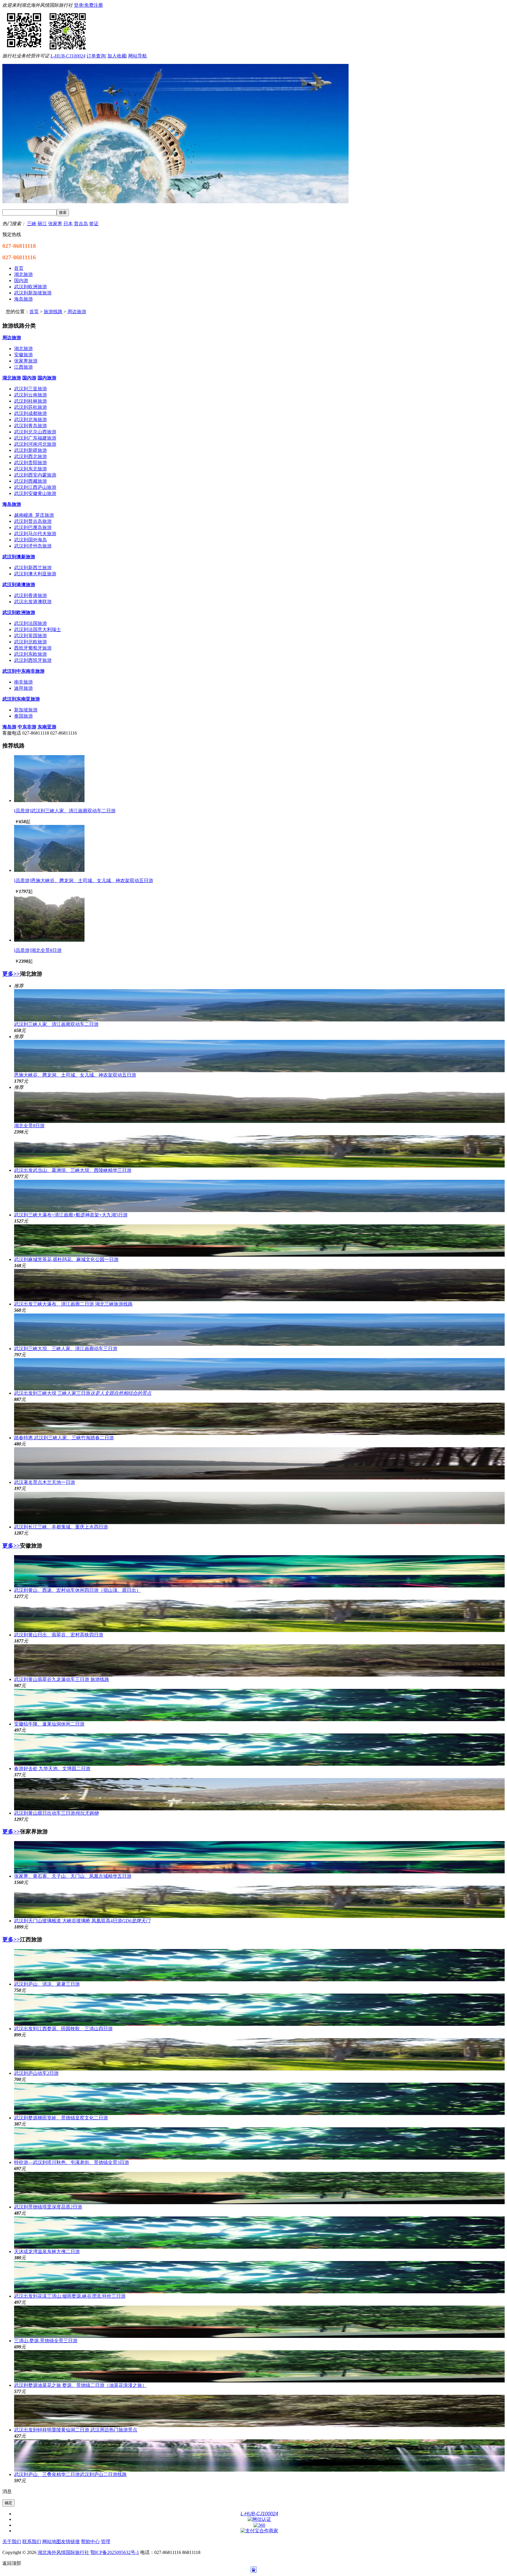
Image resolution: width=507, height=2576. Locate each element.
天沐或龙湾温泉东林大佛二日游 (47, 2252)
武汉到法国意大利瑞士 (38, 629)
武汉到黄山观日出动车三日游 (56, 1813)
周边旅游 (77, 312)
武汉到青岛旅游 (31, 426)
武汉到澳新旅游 (19, 557)
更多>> (11, 974)
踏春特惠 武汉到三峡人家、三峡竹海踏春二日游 (64, 1438)
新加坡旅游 (26, 710)
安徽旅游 (23, 355)
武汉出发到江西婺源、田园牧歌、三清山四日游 (63, 2029)
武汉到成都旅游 (31, 413)
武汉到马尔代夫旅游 (35, 534)
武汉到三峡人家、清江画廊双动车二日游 (56, 1024)
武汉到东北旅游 (31, 469)
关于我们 (12, 2542)
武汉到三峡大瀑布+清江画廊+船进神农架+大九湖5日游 (71, 1215)
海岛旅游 (12, 504)
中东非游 (27, 727)
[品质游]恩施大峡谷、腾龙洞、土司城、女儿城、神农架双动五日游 (84, 881)
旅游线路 (53, 312)
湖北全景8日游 (29, 1126)
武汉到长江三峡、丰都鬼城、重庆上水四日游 (61, 1527)
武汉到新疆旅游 (31, 450)
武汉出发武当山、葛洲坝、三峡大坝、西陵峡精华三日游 (73, 1170)
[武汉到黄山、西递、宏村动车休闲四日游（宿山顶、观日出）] (259, 1571)
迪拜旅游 (23, 688)
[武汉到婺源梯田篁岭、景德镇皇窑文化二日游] (259, 2099)
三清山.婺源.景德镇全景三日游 (46, 2341)
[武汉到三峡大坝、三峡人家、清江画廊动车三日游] (259, 1330)
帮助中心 (90, 2542)
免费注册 (94, 5)
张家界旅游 (26, 361)
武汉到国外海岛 (31, 540)
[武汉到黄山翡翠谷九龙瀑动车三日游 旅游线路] (259, 1660)
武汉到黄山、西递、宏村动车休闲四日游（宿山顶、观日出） (77, 1590)
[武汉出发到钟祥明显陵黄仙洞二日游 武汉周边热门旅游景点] (259, 2411)
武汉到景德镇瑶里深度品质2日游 (48, 2207)
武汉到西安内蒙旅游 (35, 475)
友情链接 (70, 2542)
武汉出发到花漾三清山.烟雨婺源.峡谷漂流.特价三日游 (70, 2296)
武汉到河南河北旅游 (35, 444)
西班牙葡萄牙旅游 (33, 648)
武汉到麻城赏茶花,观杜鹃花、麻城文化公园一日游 (66, 1259)
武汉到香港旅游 (31, 595)
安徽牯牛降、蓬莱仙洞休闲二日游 (49, 1724)
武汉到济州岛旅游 (33, 546)
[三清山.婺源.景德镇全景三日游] (259, 2322)
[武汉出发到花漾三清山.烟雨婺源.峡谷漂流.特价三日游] (259, 2277)
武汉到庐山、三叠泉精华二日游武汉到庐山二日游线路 (70, 2474)
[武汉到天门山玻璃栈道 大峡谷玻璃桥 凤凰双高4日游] (259, 1902)
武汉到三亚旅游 (31, 389)
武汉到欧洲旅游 (19, 612)
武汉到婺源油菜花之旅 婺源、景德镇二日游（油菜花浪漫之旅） (80, 2385)
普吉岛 (81, 224)
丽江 (42, 224)
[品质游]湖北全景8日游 (38, 950)
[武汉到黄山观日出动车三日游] (259, 1794)
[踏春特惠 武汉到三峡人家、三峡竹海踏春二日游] (259, 1419)
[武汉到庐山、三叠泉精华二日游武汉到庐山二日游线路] (259, 2455)
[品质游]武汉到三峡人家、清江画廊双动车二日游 (65, 811)
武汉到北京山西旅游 (35, 432)
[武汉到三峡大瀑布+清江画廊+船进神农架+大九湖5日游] (259, 1196)
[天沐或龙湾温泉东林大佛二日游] (259, 2233)
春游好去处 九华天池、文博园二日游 (52, 1769)
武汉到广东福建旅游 (35, 438)
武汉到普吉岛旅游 (33, 521)
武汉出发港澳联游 (33, 602)
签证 (94, 224)
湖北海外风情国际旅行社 (63, 2552)
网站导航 (138, 56)
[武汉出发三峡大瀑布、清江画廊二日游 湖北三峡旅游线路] (259, 1285)
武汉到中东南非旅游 (23, 671)
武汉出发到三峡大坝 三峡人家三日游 (83, 1393)
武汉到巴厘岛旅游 (33, 527)
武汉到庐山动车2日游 (36, 2073)
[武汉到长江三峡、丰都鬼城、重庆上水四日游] (259, 1508)
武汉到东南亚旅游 (21, 699)
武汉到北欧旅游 (31, 642)
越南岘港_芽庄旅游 (34, 515)
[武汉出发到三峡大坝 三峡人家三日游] (259, 1374)
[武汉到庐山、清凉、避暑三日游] (259, 1965)
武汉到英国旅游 (31, 636)
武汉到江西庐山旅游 (35, 487)
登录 (79, 5)
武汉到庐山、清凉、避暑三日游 (47, 1984)
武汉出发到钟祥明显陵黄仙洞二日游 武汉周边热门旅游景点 (76, 2430)
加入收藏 (117, 56)
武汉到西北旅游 (31, 456)
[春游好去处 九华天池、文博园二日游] (259, 1750)
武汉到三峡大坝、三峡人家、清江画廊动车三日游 (66, 1349)
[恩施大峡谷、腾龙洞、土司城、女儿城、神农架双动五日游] (49, 870)
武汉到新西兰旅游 (33, 568)
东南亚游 (47, 727)
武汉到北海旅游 (31, 420)
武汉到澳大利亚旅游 (35, 574)
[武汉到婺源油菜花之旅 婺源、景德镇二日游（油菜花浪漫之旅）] (259, 2366)
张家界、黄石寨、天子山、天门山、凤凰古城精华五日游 (73, 1876)
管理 (106, 2542)
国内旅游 (47, 378)
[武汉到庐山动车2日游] (259, 2054)
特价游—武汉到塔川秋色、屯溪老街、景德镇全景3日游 (72, 2162)
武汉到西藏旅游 (31, 481)
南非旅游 (23, 682)
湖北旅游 (23, 349)
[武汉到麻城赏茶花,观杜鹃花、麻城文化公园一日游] (259, 1240)
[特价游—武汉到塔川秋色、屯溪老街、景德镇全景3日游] (259, 2143)
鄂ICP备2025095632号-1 (115, 2552)
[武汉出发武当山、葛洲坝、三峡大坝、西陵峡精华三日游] (259, 1151)
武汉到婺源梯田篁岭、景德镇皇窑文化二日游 (61, 2118)
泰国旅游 (23, 716)
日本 (68, 224)
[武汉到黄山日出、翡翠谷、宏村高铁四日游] (259, 1616)
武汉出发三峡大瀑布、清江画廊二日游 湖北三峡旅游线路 (73, 1304)
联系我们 (32, 2542)
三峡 (32, 224)
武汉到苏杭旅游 (31, 407)
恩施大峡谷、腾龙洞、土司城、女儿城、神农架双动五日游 (75, 1075)
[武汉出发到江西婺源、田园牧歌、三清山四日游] (259, 2010)
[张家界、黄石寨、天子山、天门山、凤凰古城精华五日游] (259, 1857)
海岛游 (9, 727)
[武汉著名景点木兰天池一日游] (259, 1463)
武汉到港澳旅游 (19, 585)
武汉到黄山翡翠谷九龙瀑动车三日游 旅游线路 (62, 1679)
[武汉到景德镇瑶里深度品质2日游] (259, 2188)
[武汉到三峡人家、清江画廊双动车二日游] (49, 800)
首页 (34, 312)
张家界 (55, 224)
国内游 (29, 378)
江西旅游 (23, 367)
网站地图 (52, 2542)
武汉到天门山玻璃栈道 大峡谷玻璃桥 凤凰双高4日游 (82, 1921)
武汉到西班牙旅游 (33, 660)
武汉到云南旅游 (31, 395)
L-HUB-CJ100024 (68, 56)
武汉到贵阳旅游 (31, 463)
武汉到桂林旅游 (31, 401)
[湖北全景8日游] (49, 940)
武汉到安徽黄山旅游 (35, 493)
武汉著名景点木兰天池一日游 (45, 1482)
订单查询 (96, 56)
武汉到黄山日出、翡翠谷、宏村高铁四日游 (59, 1635)
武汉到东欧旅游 (31, 654)
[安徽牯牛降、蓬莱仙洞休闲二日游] (259, 1705)
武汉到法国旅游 (31, 623)
